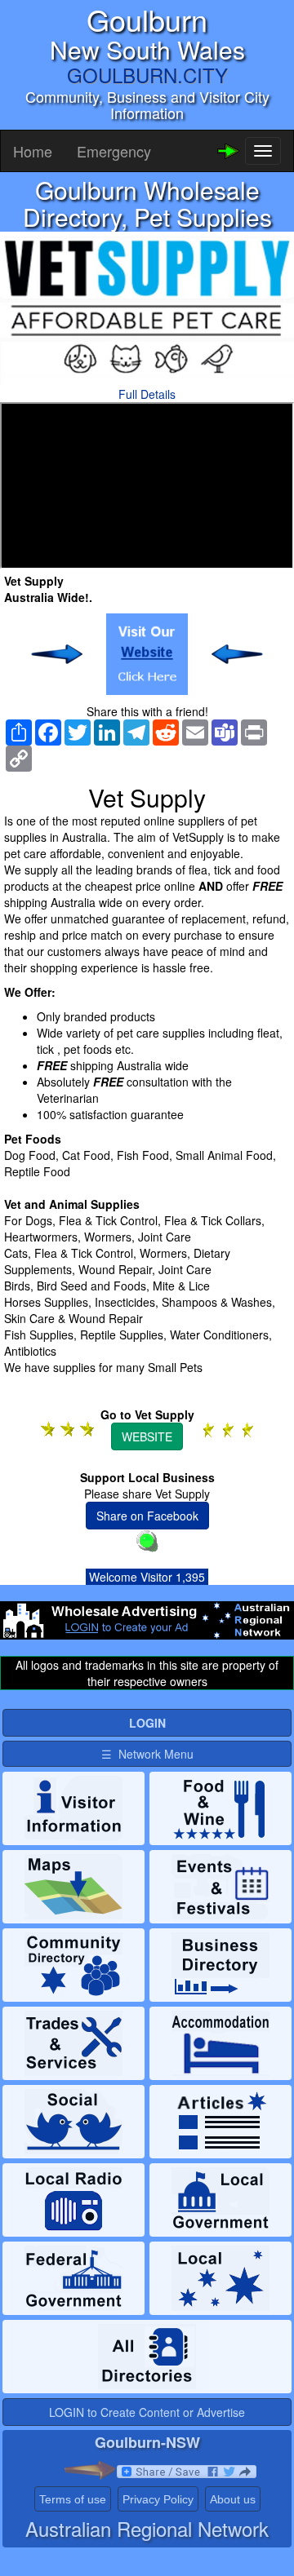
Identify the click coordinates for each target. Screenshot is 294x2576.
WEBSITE (147, 1436)
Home (33, 151)
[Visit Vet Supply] (147, 654)
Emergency (114, 151)
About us (233, 2499)
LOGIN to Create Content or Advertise (147, 2412)
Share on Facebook (147, 1516)
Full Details (147, 394)
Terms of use (73, 2499)
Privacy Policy (158, 2499)
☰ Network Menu (147, 1754)
